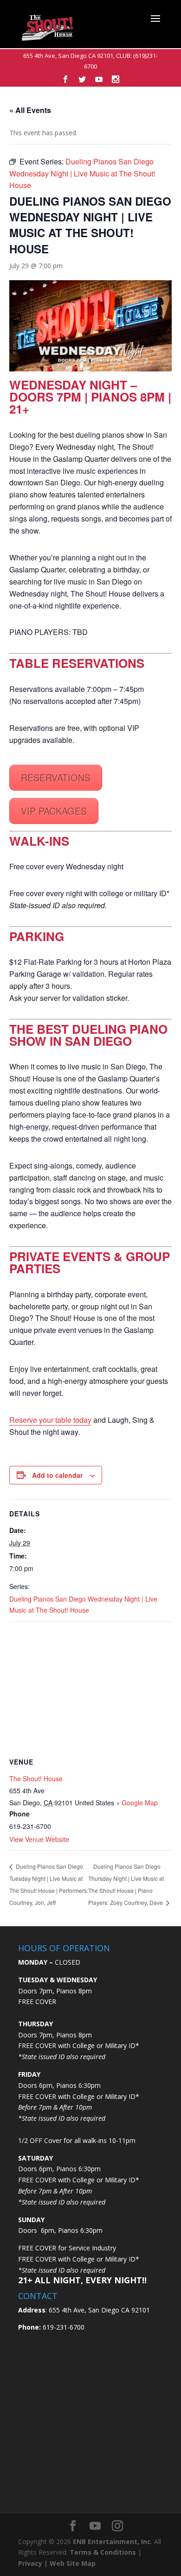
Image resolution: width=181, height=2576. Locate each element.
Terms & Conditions (103, 2552)
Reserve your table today (50, 1420)
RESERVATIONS (56, 777)
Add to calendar (57, 1475)
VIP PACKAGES (54, 811)
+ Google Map (137, 1803)
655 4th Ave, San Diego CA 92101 (68, 56)
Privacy (30, 2563)
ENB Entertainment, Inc (112, 2541)
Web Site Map (73, 2563)
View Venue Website (39, 1839)
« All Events (30, 110)
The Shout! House (36, 1778)
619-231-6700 (63, 2327)
